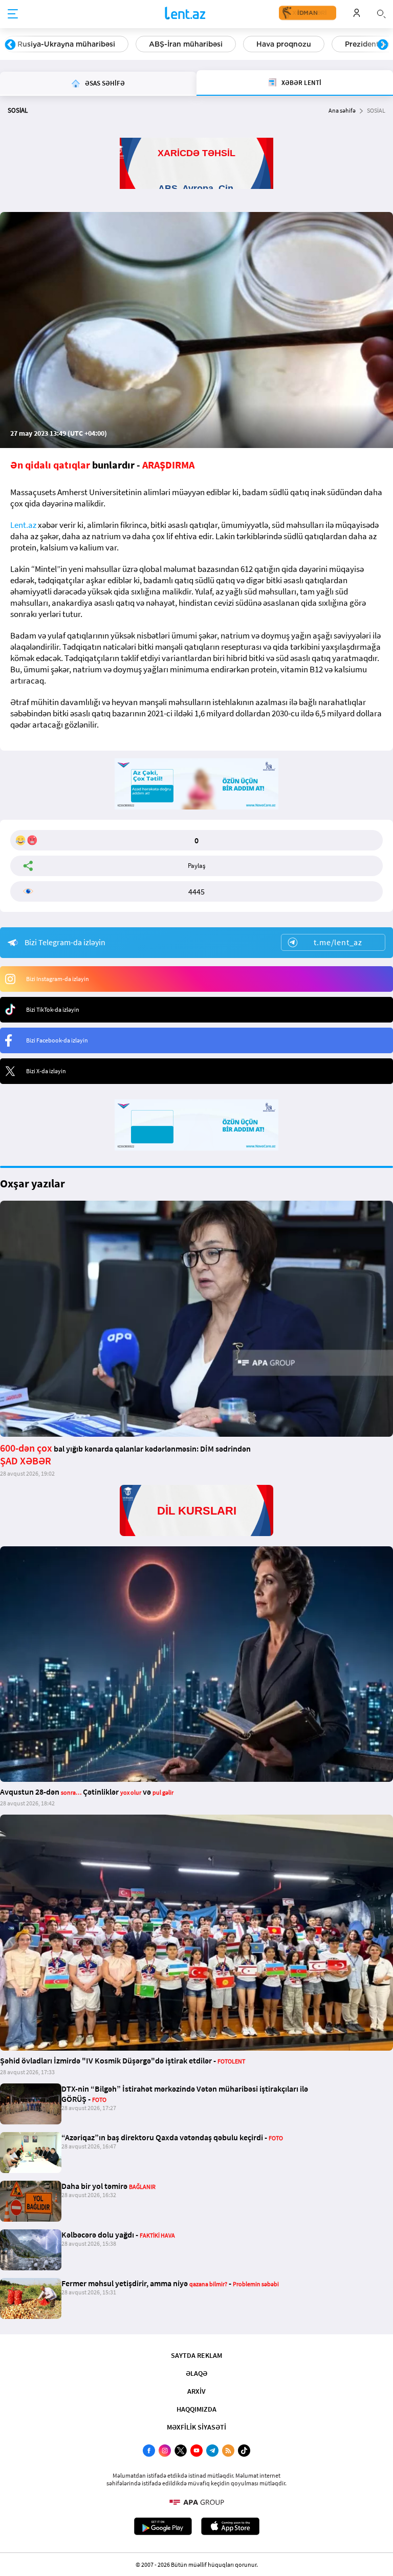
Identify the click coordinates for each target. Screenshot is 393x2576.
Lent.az (23, 525)
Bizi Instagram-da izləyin (58, 979)
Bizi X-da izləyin (46, 1071)
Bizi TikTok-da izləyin (53, 1009)
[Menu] (13, 14)
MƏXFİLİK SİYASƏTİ (196, 2427)
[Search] (381, 13)
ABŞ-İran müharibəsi (186, 44)
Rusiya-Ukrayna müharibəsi (66, 44)
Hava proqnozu (284, 44)
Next (383, 45)
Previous (10, 45)
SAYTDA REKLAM (196, 2355)
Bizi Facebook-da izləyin (57, 1040)
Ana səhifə (342, 110)
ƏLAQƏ (196, 2373)
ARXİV (196, 2391)
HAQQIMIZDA (196, 2409)
